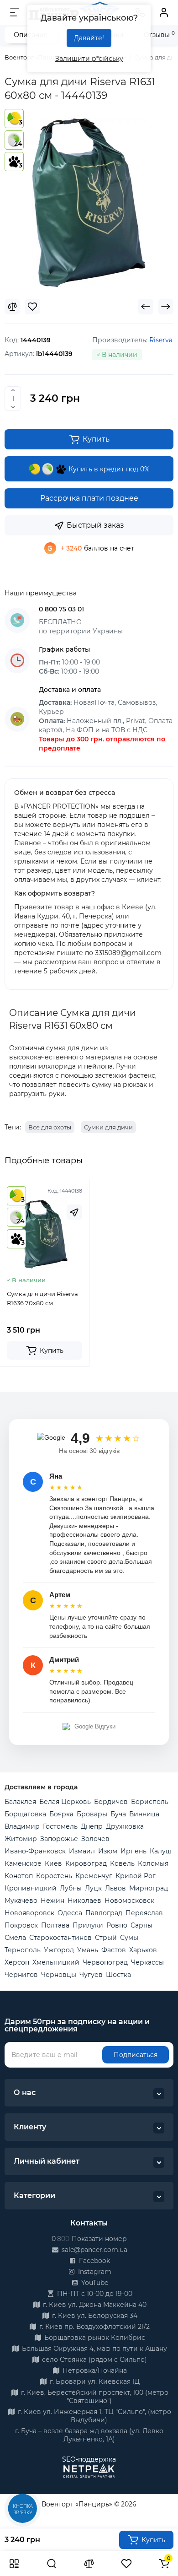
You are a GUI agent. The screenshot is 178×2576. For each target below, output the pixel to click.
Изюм (108, 1851)
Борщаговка (25, 1814)
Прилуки (88, 1925)
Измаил (82, 1851)
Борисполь (150, 1802)
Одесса (70, 1913)
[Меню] (15, 12)
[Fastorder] (74, 1212)
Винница (144, 1814)
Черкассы (147, 1962)
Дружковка (125, 1826)
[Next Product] (166, 307)
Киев (53, 1863)
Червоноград (105, 1962)
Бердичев (111, 1802)
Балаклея (20, 1802)
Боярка (61, 1814)
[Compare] (12, 307)
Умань (88, 1950)
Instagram (94, 2272)
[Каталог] (14, 2564)
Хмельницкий (56, 1962)
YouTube (94, 2283)
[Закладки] (126, 2564)
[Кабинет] (164, 12)
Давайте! (89, 38)
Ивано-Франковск (35, 1851)
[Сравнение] (89, 2564)
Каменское (23, 1863)
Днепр (92, 1826)
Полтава (55, 1925)
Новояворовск (29, 1913)
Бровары (92, 1814)
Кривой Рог (136, 1876)
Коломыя (153, 1863)
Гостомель (60, 1826)
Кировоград (86, 1863)
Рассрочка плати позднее (89, 498)
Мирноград (149, 1888)
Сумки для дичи (108, 1127)
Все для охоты (50, 1127)
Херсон (17, 1962)
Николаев (84, 1901)
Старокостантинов (60, 1938)
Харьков (143, 1950)
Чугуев (91, 1975)
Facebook (94, 2261)
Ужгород (59, 1950)
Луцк (93, 1888)
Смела (15, 1938)
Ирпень (133, 1851)
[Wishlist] (32, 307)
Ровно (117, 1925)
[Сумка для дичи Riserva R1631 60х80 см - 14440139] (89, 203)
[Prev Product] (146, 307)
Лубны (71, 1888)
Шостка (118, 1975)
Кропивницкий (31, 1888)
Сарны (141, 1925)
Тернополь (23, 1950)
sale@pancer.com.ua (94, 2250)
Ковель (122, 1863)
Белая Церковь (65, 1802)
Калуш (161, 1851)
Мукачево (21, 1901)
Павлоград (104, 1913)
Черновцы (59, 1975)
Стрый (106, 1938)
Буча (118, 1814)
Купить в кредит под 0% (108, 469)
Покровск (21, 1925)
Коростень (54, 1876)
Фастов (114, 1950)
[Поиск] (52, 2564)
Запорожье (59, 1839)
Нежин (52, 1901)
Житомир (21, 1839)
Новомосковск (129, 1901)
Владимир (22, 1826)
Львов (115, 1888)
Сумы (129, 1938)
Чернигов (21, 1975)
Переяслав (144, 1913)
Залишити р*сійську (89, 59)
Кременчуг (94, 1876)
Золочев (95, 1839)
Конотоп (19, 1876)
